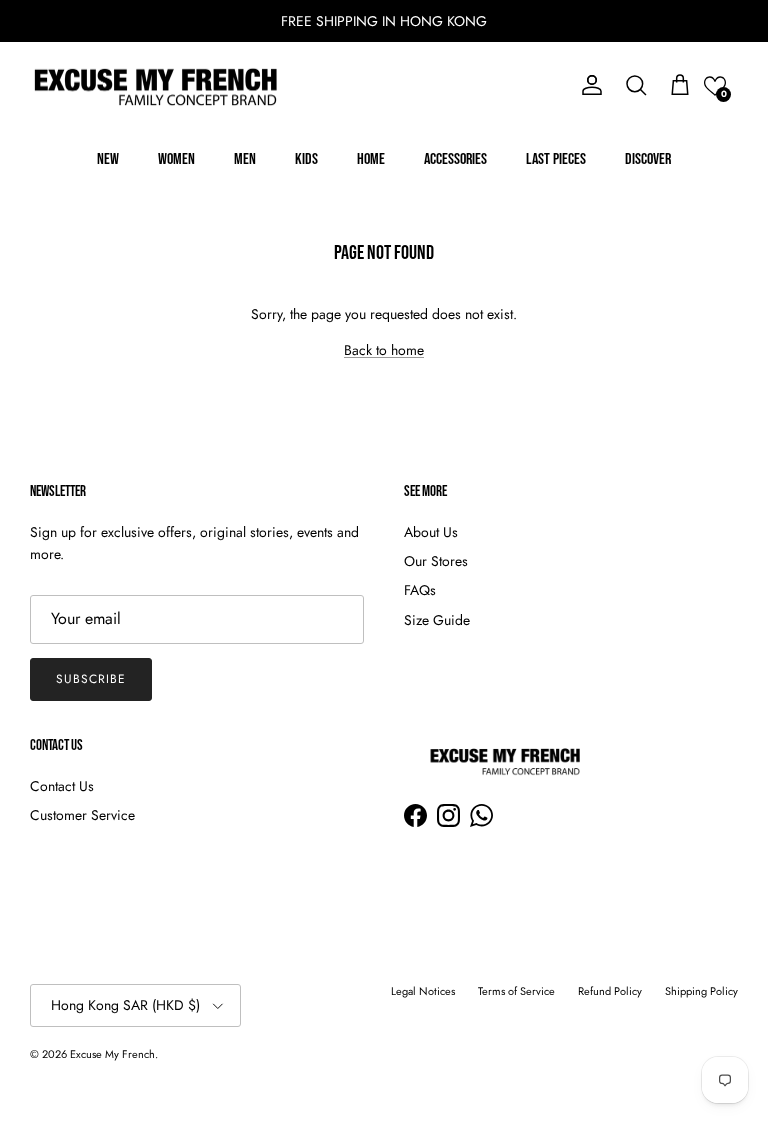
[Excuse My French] (155, 86)
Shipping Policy (701, 991)
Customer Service (82, 815)
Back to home (384, 350)
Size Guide (437, 620)
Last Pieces (556, 159)
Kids (306, 159)
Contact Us (62, 786)
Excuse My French (112, 1054)
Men (245, 159)
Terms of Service (516, 991)
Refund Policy (610, 991)
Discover (648, 159)
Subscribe (91, 679)
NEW (108, 159)
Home (371, 159)
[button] (715, 86)
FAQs (420, 590)
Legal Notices (423, 991)
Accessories (455, 159)
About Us (431, 532)
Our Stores (436, 561)
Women (176, 159)
